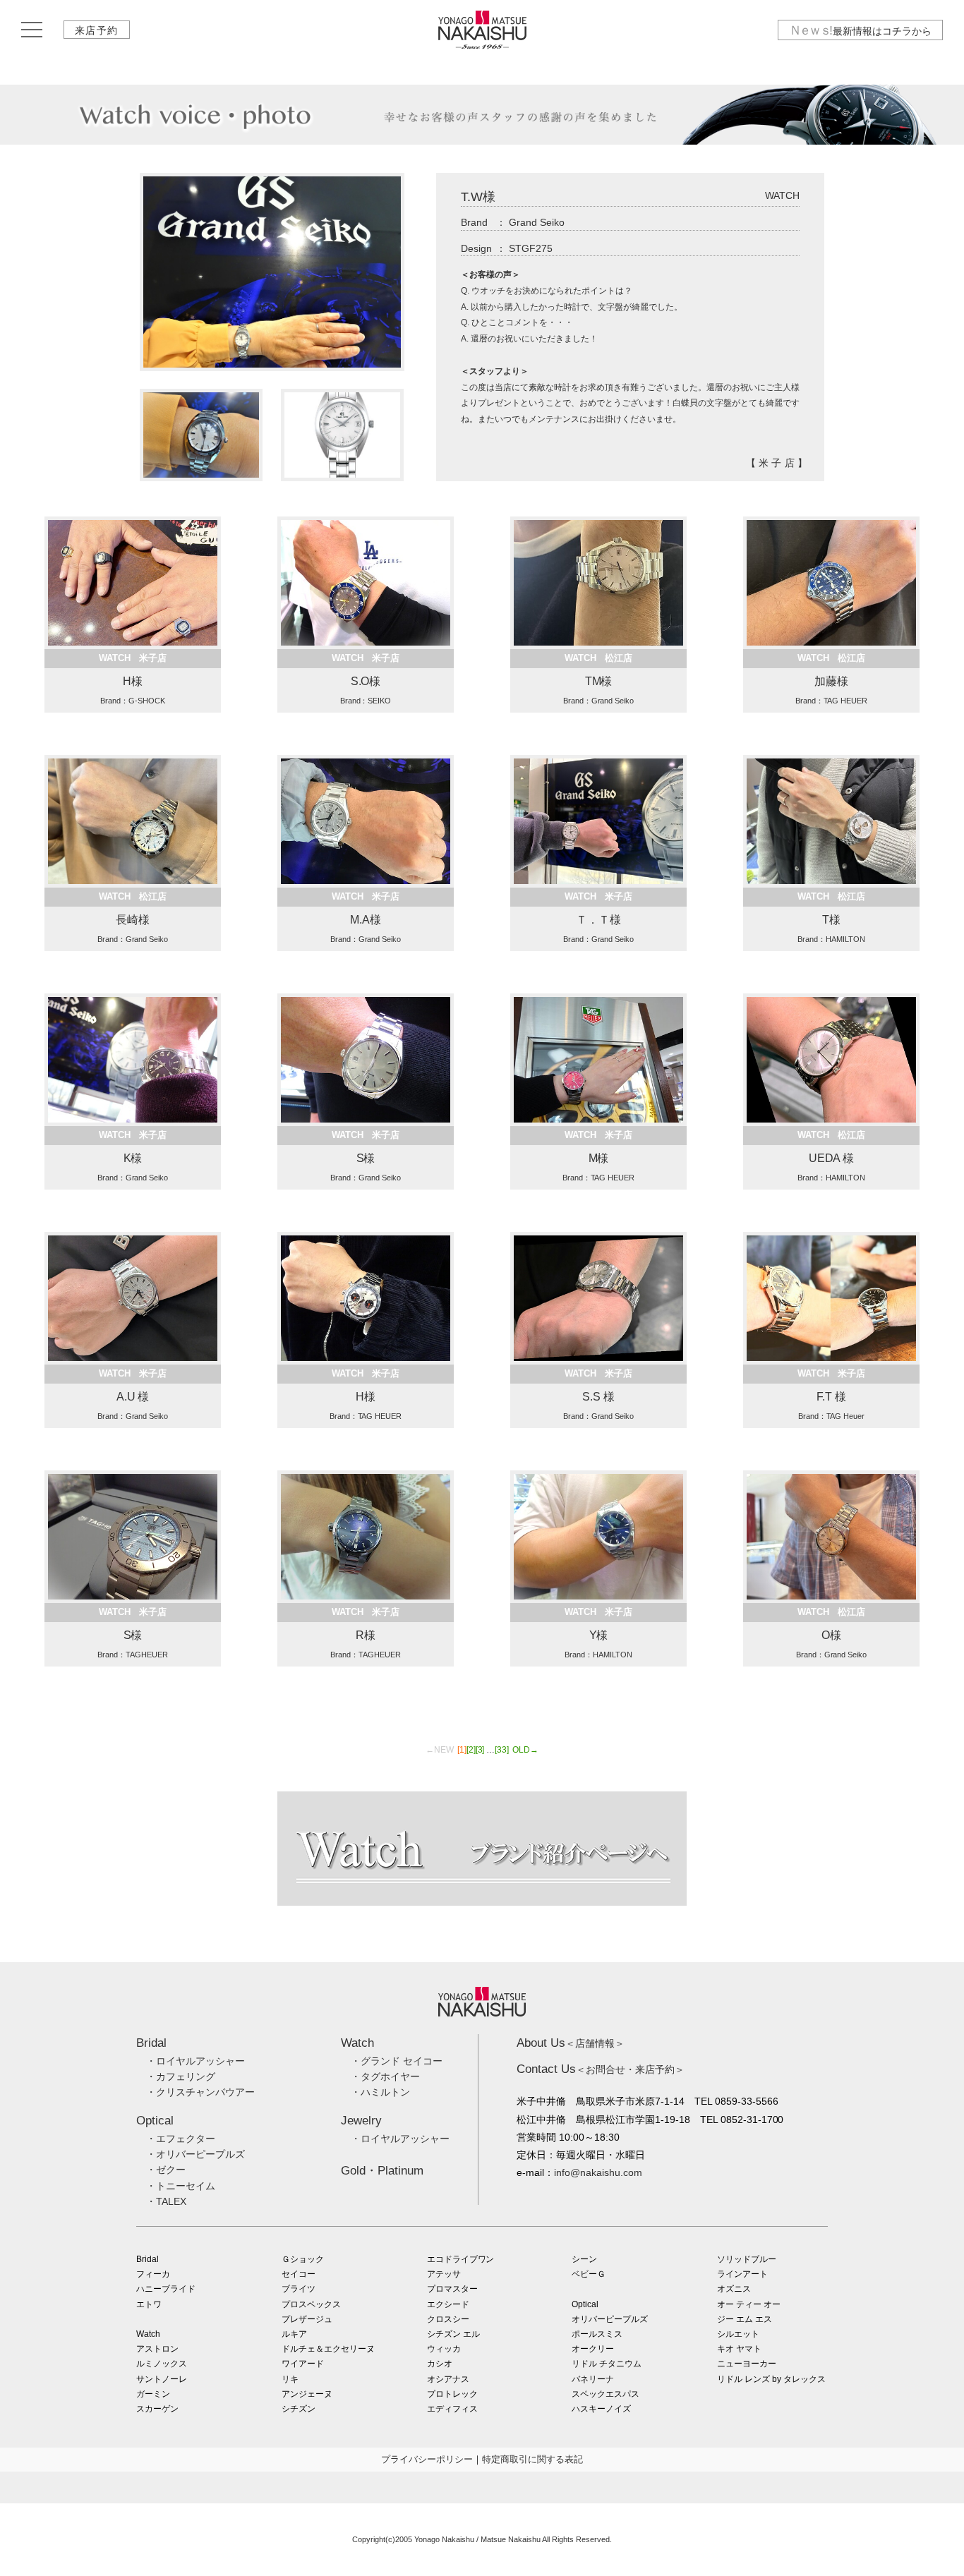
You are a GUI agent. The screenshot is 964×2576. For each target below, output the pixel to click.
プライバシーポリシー (427, 2459)
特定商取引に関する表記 (532, 2459)
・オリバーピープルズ (195, 2154)
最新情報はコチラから (860, 30)
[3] (480, 1750)
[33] (502, 1750)
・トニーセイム (181, 2186)
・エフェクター (181, 2139)
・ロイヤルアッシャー (195, 2061)
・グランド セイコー (397, 2061)
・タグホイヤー (385, 2076)
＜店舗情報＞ (571, 2043)
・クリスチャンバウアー (200, 2092)
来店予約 (97, 30)
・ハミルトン (380, 2092)
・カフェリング (181, 2076)
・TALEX (166, 2201)
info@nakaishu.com (598, 2172)
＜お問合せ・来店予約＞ (601, 2069)
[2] (471, 1750)
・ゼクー (166, 2170)
